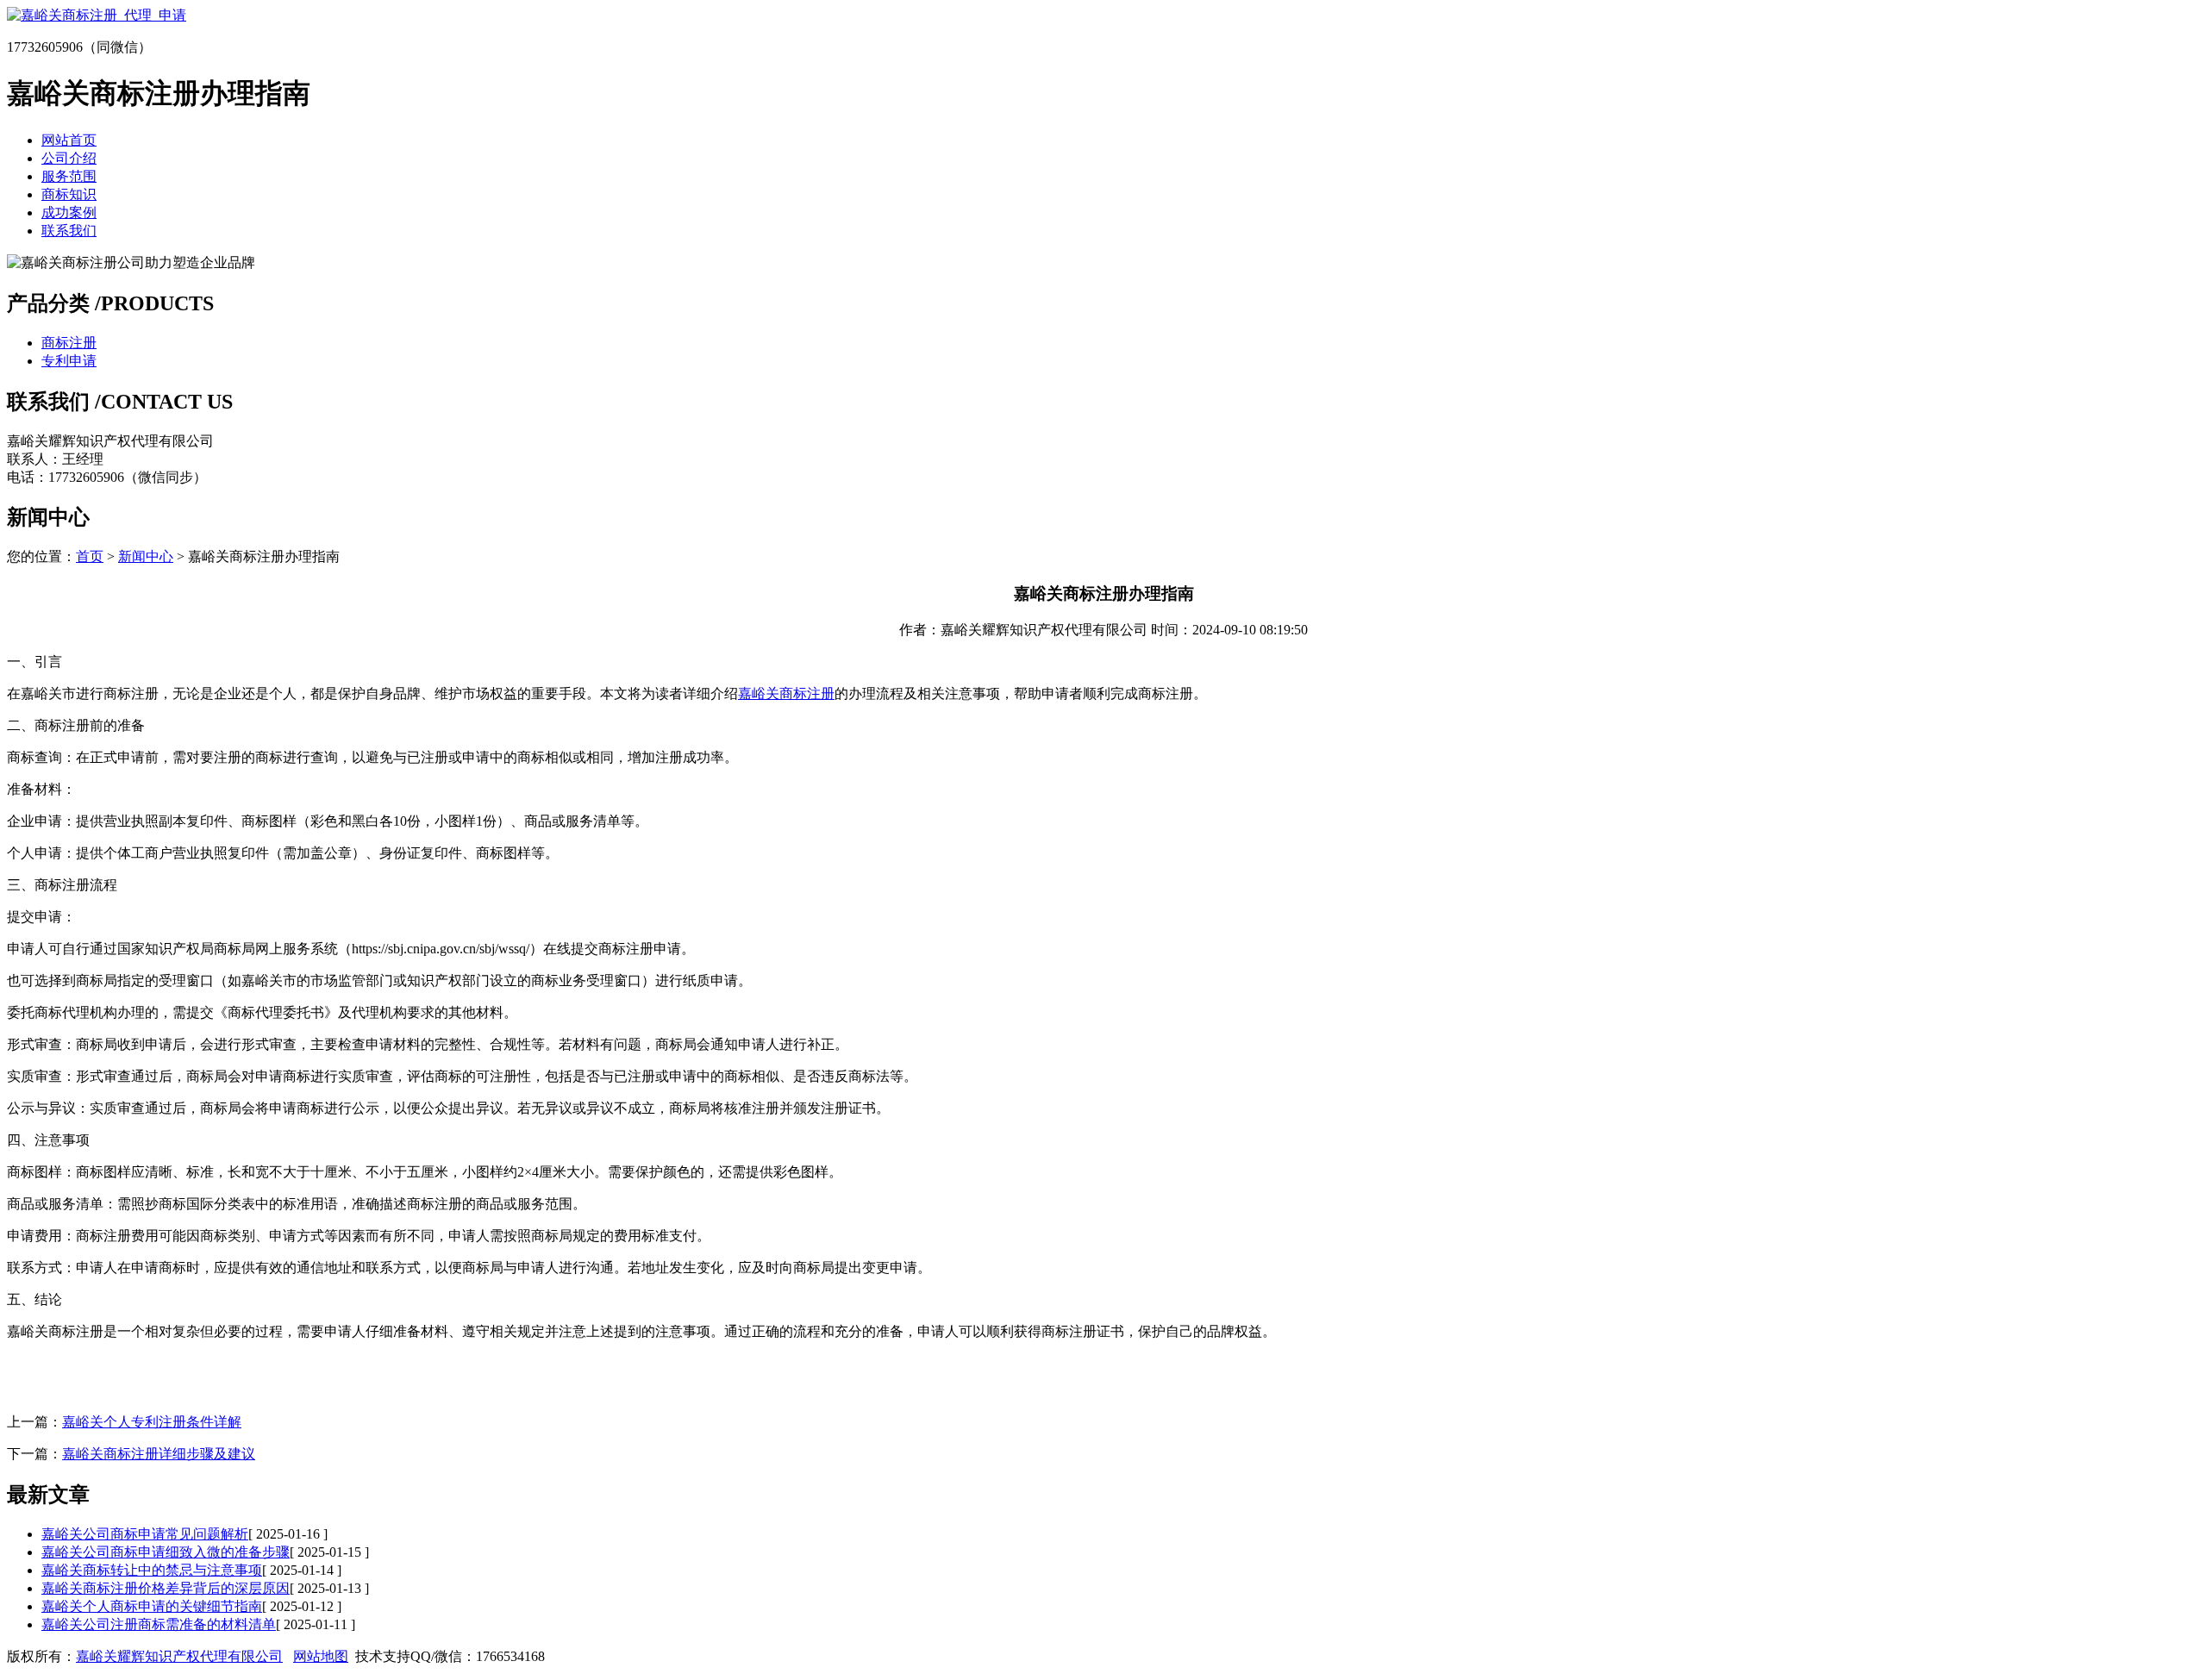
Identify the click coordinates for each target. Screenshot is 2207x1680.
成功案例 (69, 212)
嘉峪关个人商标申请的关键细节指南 (152, 1606)
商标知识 (69, 194)
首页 (90, 556)
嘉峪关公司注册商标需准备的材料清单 (159, 1624)
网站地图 (321, 1656)
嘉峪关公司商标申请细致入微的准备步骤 (166, 1552)
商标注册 (69, 343)
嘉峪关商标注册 (786, 693)
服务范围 (69, 176)
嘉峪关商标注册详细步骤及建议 (159, 1454)
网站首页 (69, 140)
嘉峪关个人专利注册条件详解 (152, 1422)
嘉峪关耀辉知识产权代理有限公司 (179, 1656)
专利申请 (69, 361)
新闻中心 (146, 556)
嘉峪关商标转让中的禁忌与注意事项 (152, 1570)
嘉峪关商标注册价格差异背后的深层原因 (166, 1588)
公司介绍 (69, 158)
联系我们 (69, 231)
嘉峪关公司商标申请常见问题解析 (145, 1534)
